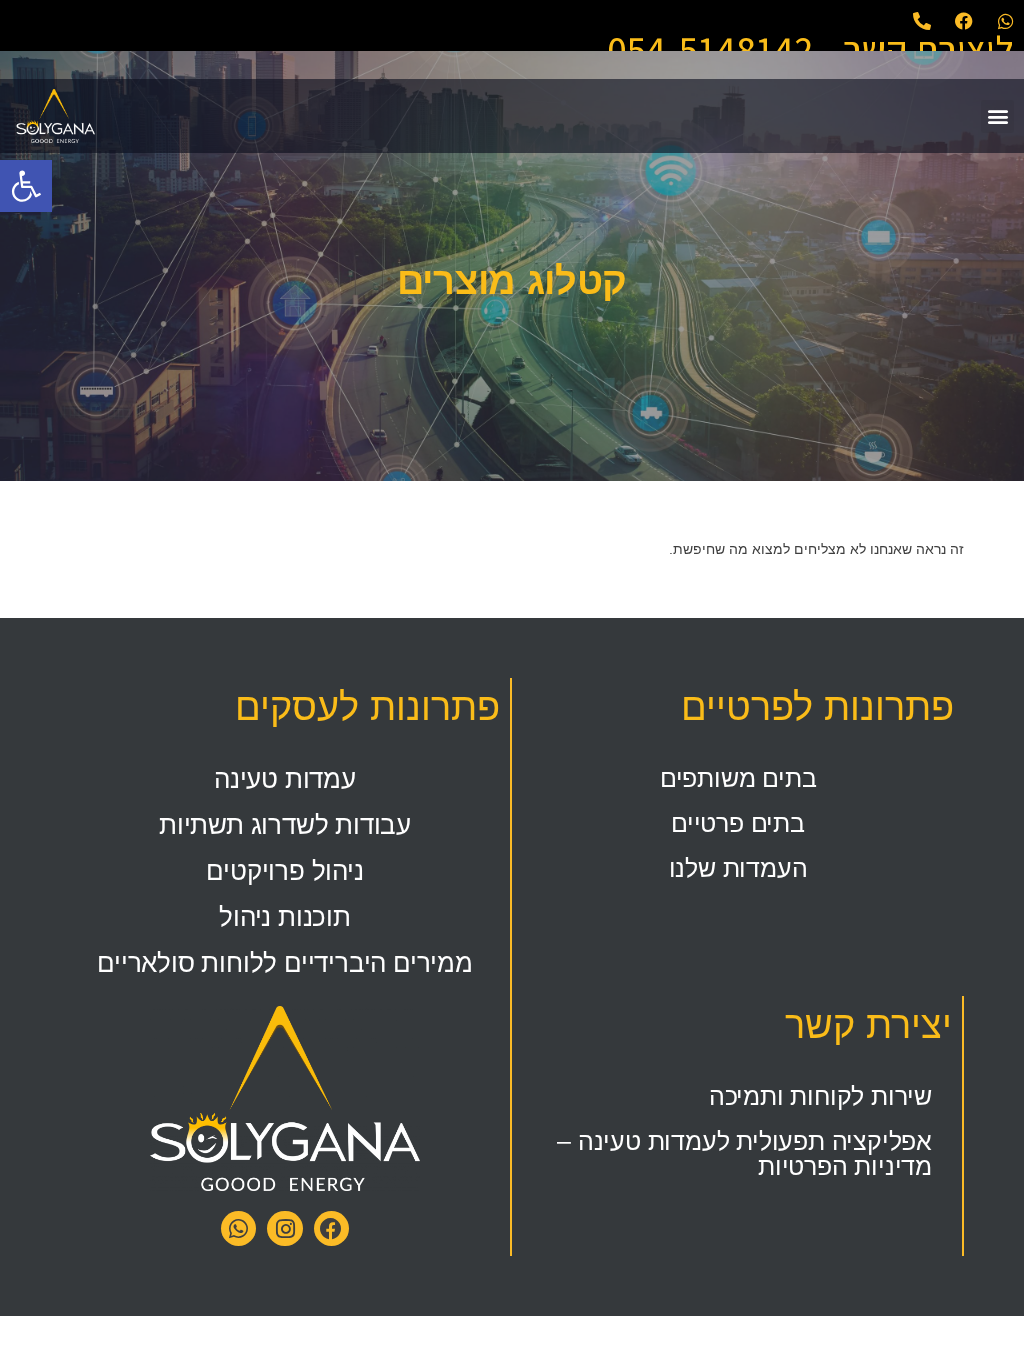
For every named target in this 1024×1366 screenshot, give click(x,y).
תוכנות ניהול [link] (285, 917)
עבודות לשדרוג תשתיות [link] (285, 825)
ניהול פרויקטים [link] (284, 871)
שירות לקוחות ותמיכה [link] (820, 1096)
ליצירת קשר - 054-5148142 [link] (810, 49)
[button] (997, 116)
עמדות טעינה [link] (285, 779)
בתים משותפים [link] (738, 778)
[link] (26, 186)
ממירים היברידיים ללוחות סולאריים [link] (285, 963)
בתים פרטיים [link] (738, 823)
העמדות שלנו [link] (738, 868)
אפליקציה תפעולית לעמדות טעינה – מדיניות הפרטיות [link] (744, 1153)
